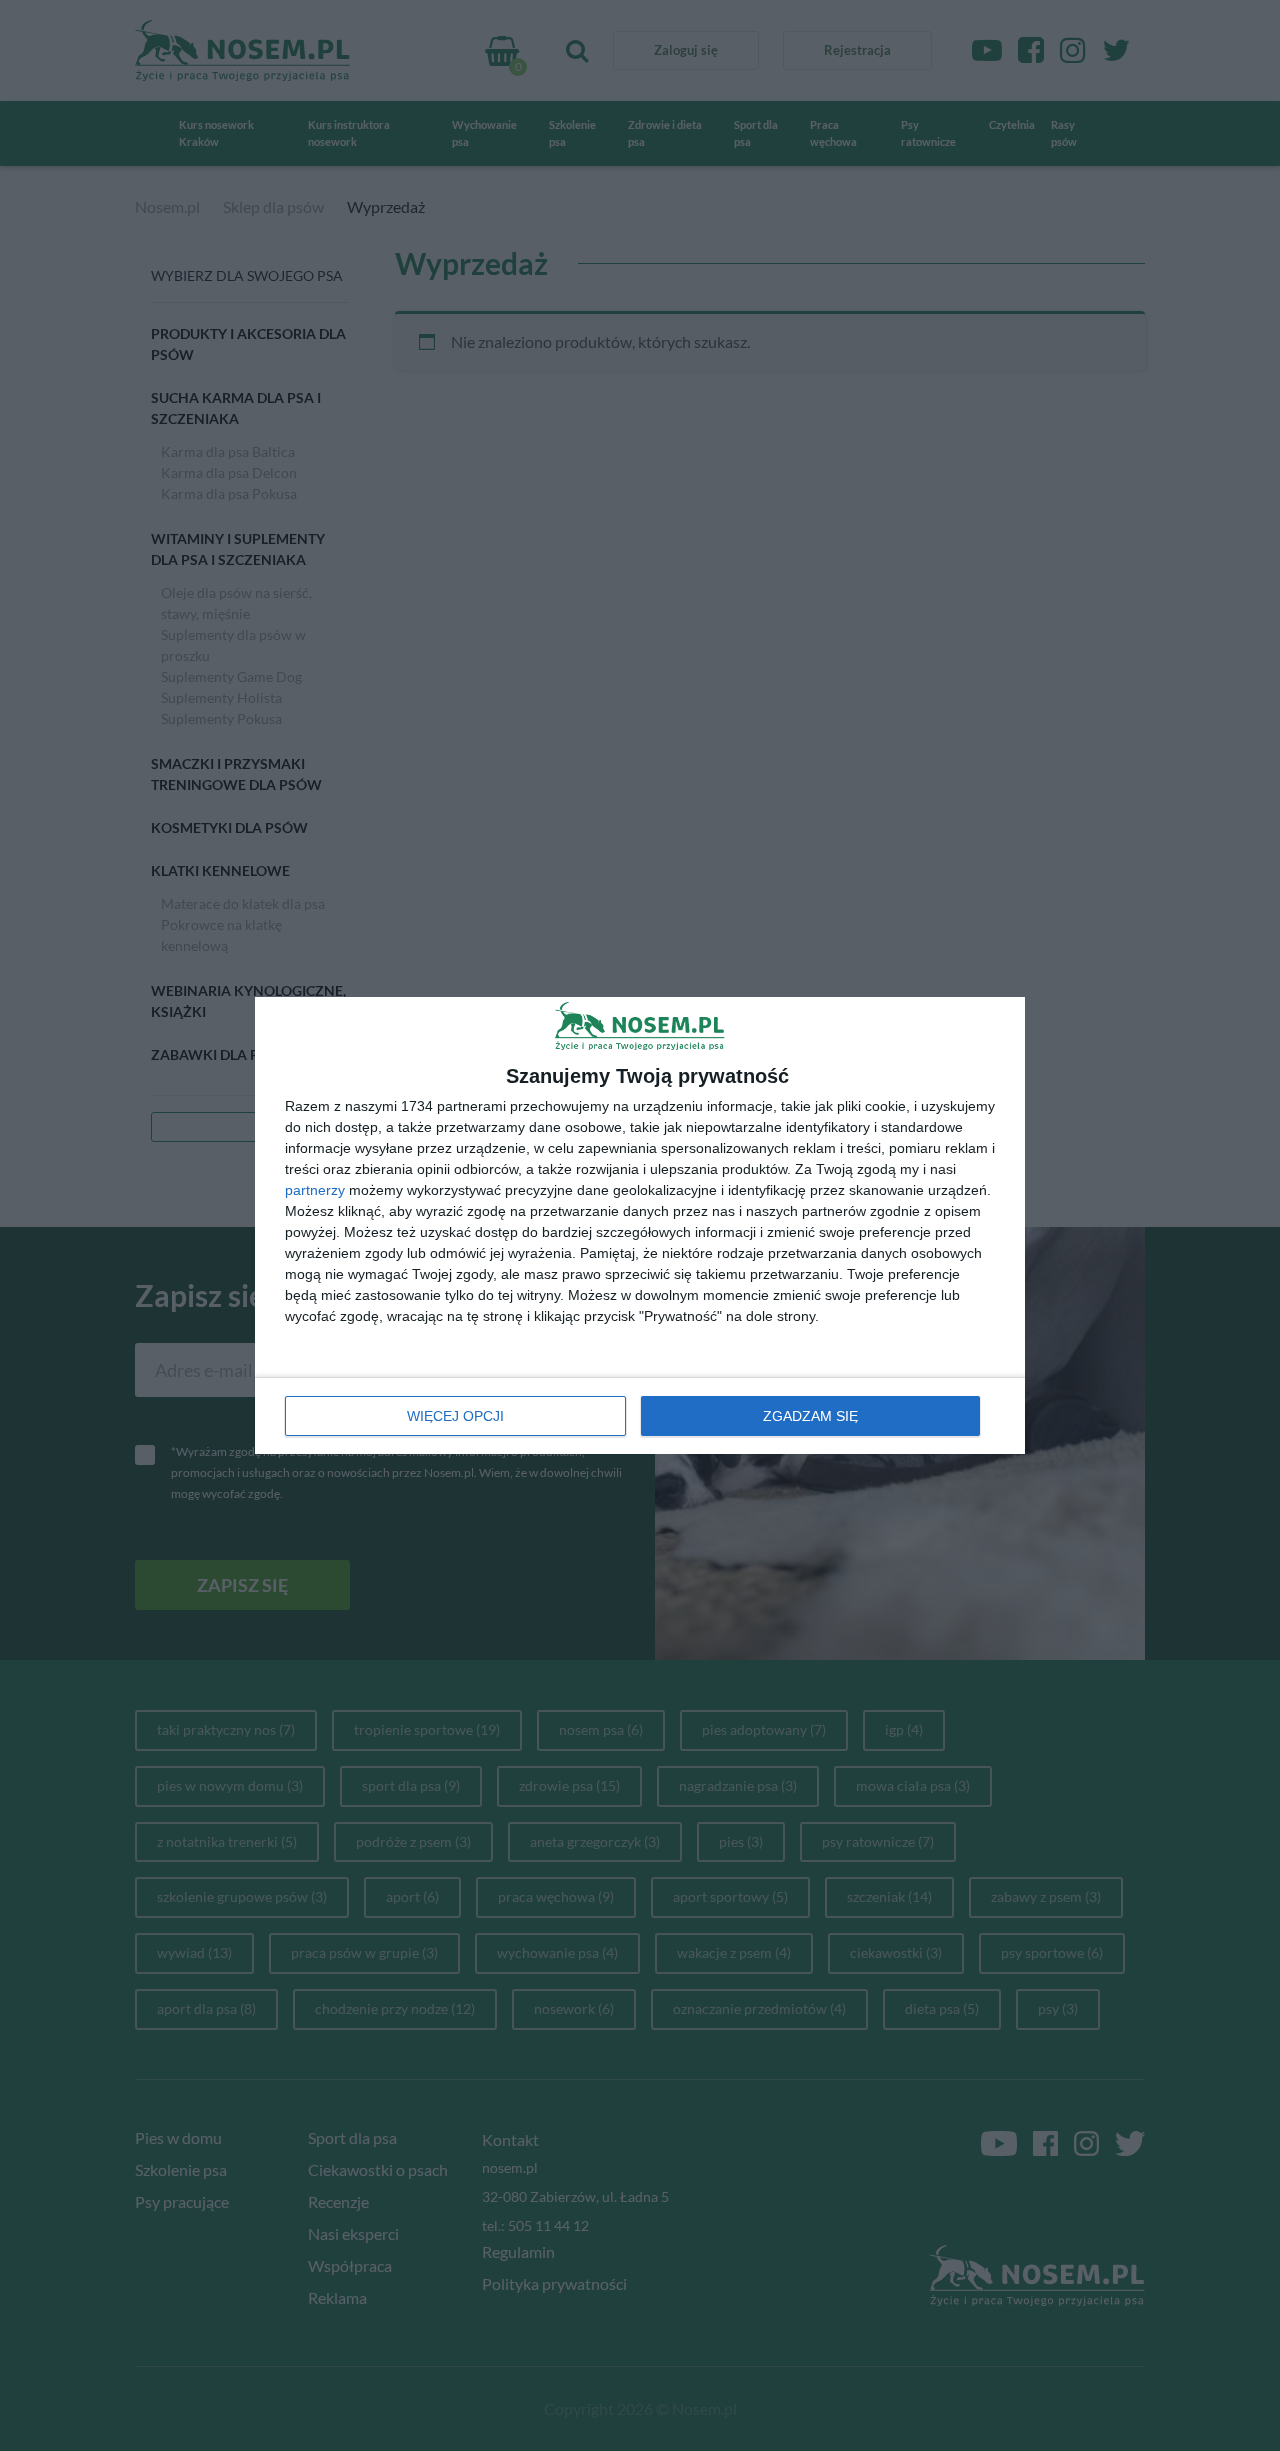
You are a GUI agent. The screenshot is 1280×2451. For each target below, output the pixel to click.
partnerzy (315, 1190)
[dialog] (640, 1225)
